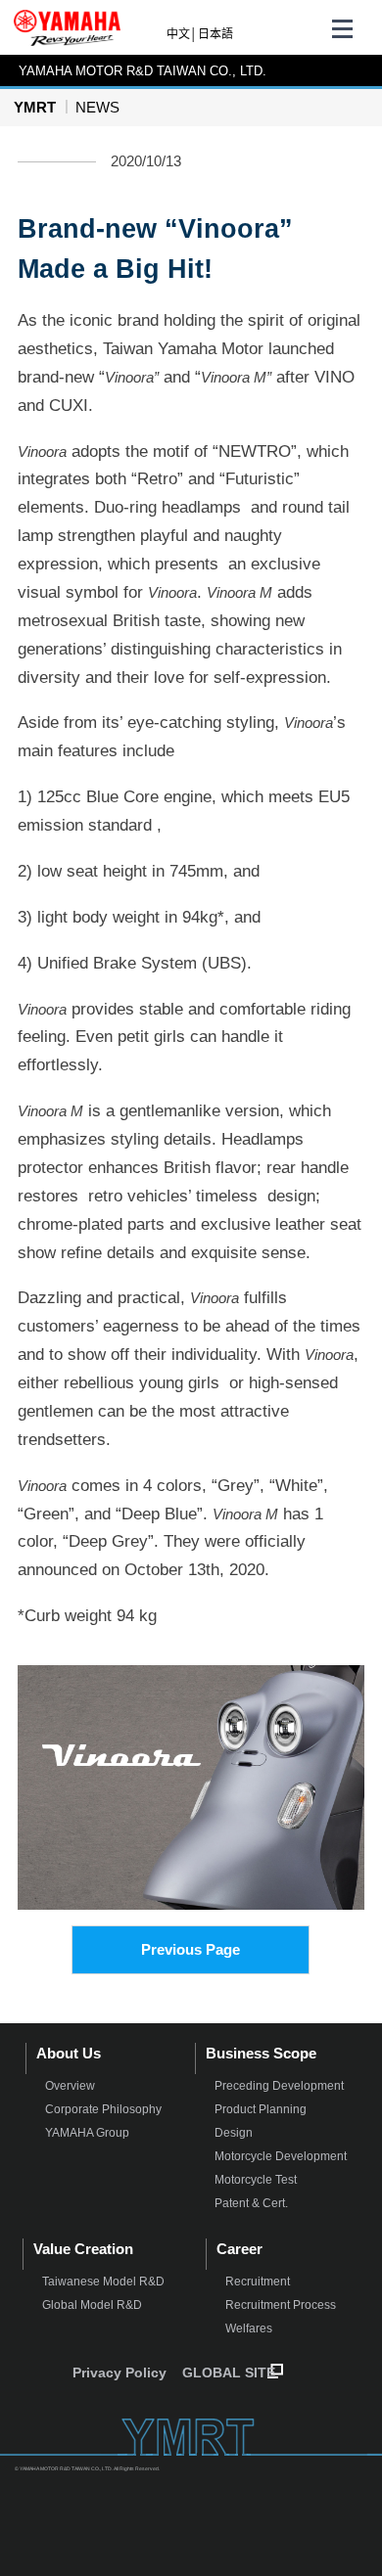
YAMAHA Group (87, 2133)
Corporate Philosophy (103, 2109)
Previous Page (191, 1949)
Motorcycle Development (281, 2156)
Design (234, 2133)
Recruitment (258, 2282)
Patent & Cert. (251, 2203)
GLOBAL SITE (229, 2373)
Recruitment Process (281, 2305)
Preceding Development (279, 2086)
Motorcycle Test (256, 2180)
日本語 (215, 34)
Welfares (249, 2328)
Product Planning (261, 2109)
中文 (178, 34)
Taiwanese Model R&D (103, 2282)
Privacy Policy (119, 2373)
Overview (70, 2086)
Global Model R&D (92, 2305)
